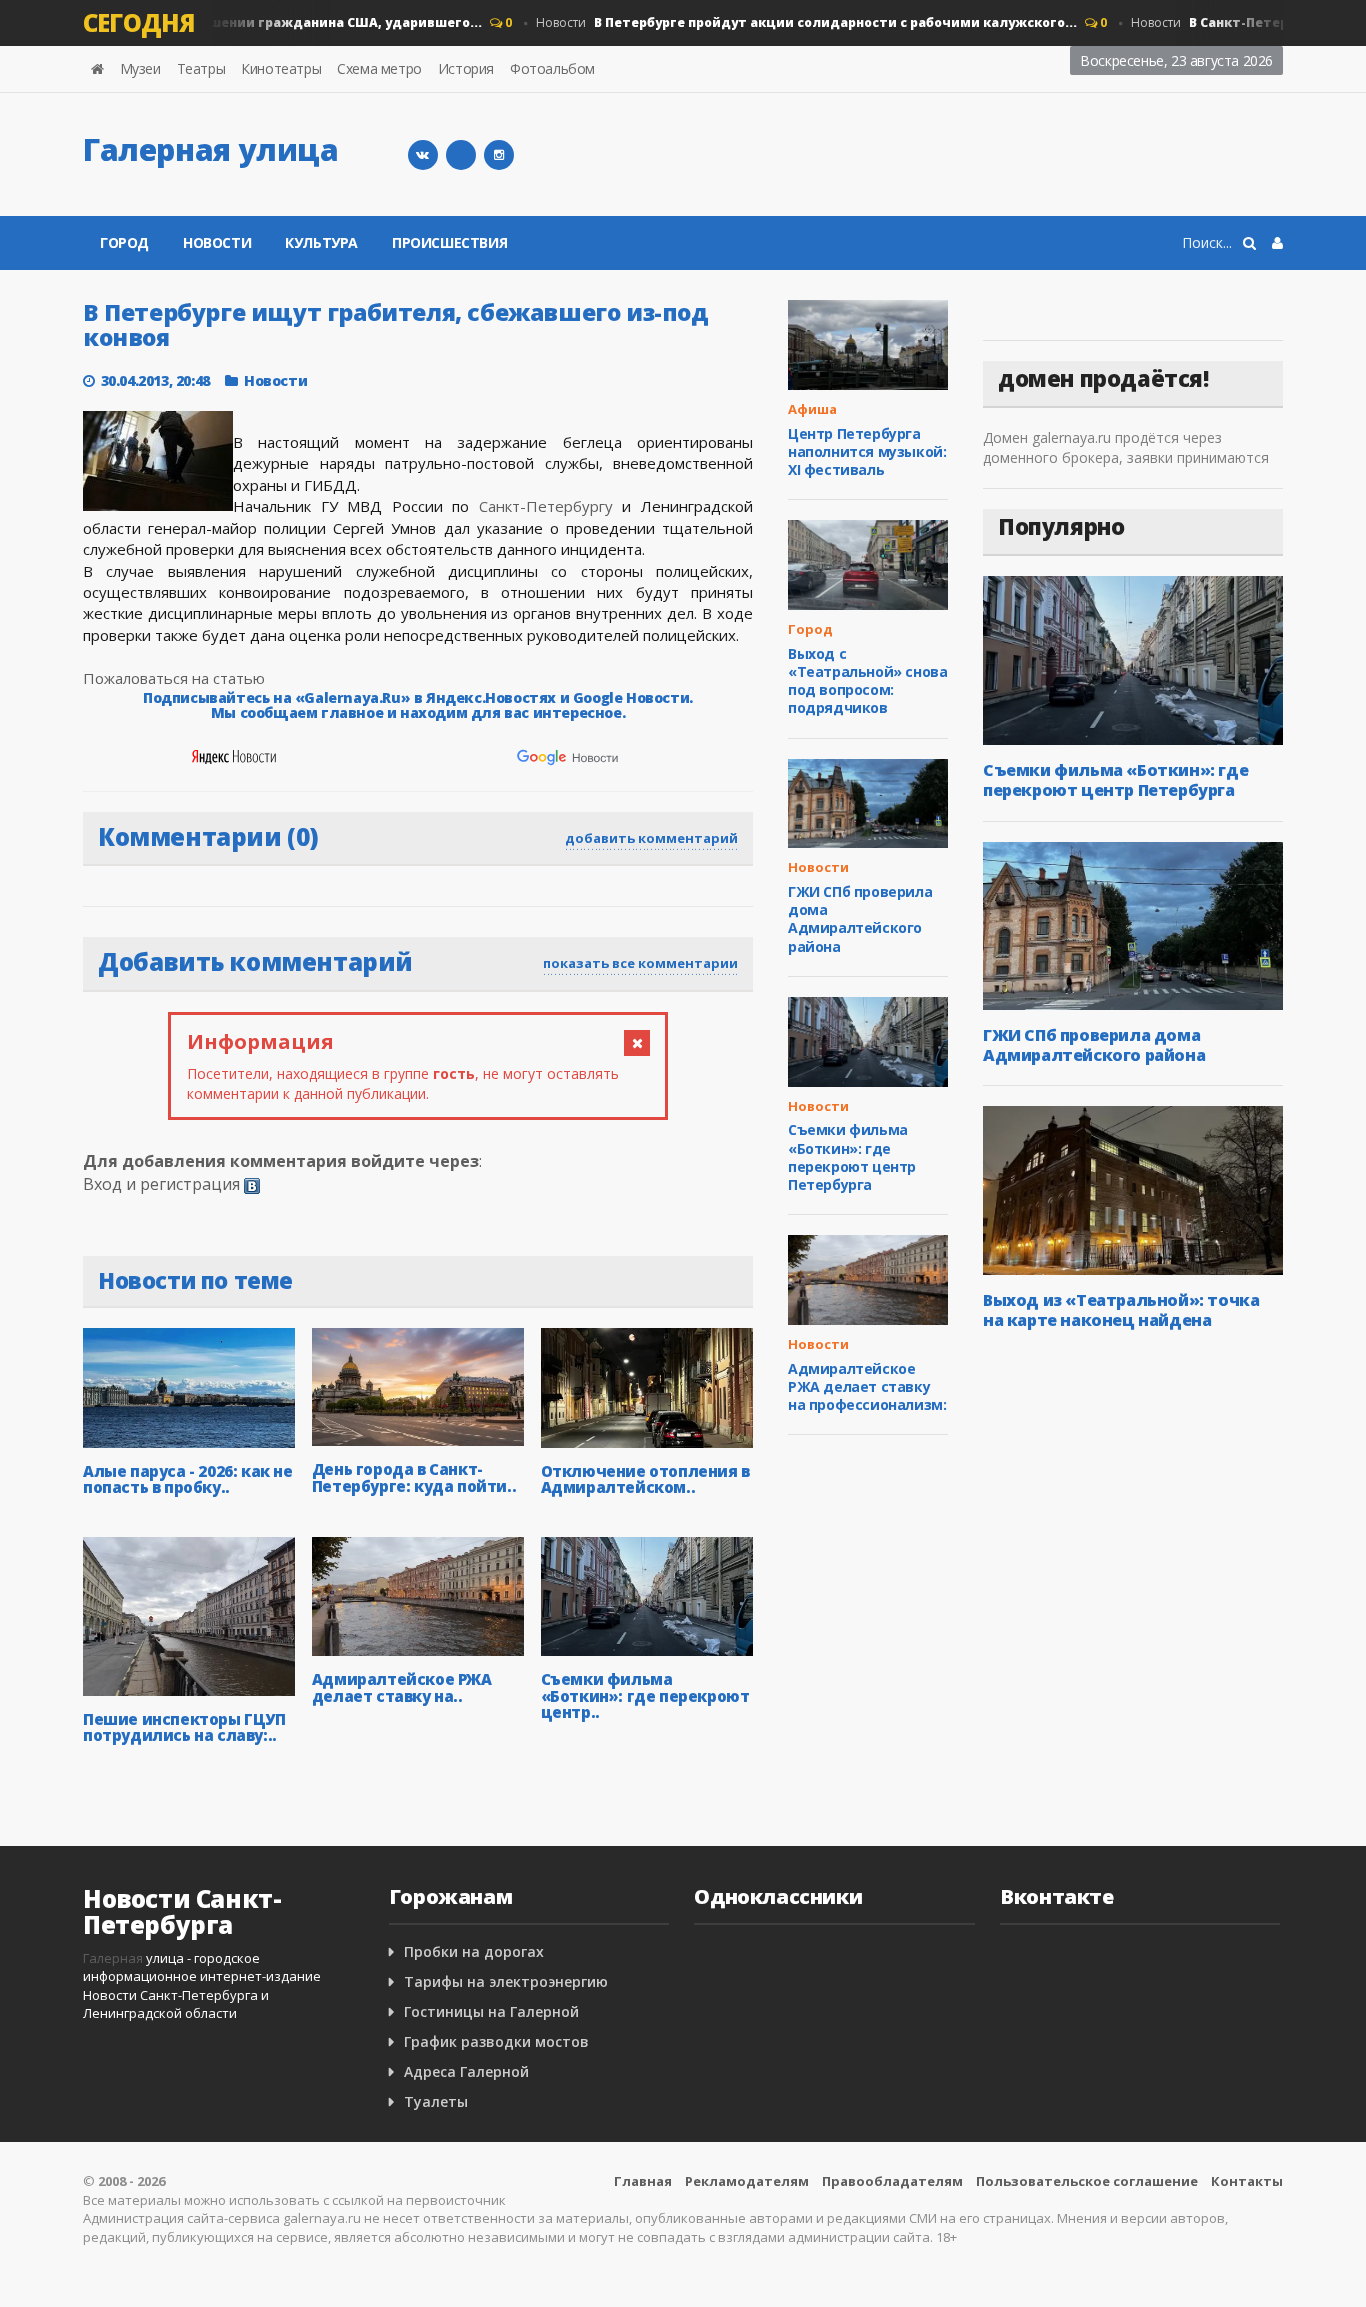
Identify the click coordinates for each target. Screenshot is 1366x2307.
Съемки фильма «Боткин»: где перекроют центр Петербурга (852, 1157)
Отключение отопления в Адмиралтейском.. (645, 1479)
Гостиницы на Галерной (491, 2011)
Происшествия (449, 242)
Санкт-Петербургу (546, 506)
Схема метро (379, 68)
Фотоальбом (552, 68)
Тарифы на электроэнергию (506, 1981)
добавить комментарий (651, 838)
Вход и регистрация (161, 1184)
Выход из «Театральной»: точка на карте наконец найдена (1121, 1310)
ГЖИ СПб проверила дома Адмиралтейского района (860, 919)
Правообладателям (892, 2181)
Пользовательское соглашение (1087, 2181)
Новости (784, 22)
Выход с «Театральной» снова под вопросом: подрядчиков (867, 681)
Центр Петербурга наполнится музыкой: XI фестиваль (867, 451)
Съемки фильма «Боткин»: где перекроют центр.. (645, 1695)
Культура (321, 242)
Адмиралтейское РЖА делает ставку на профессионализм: (867, 1386)
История (466, 68)
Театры (201, 68)
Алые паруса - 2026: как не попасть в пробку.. (188, 1479)
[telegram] (461, 155)
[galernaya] (499, 155)
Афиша (812, 409)
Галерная (113, 1958)
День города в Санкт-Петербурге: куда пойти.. (414, 1477)
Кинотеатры (281, 68)
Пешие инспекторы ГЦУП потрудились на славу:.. (184, 1727)
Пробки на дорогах (474, 1951)
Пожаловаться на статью (174, 678)
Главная (643, 2181)
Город (124, 242)
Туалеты (436, 2101)
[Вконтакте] (423, 155)
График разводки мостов (496, 2041)
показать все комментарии (640, 963)
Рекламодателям (747, 2181)
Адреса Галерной (466, 2071)
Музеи (140, 68)
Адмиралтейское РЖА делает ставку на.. (402, 1687)
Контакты (1247, 2181)
